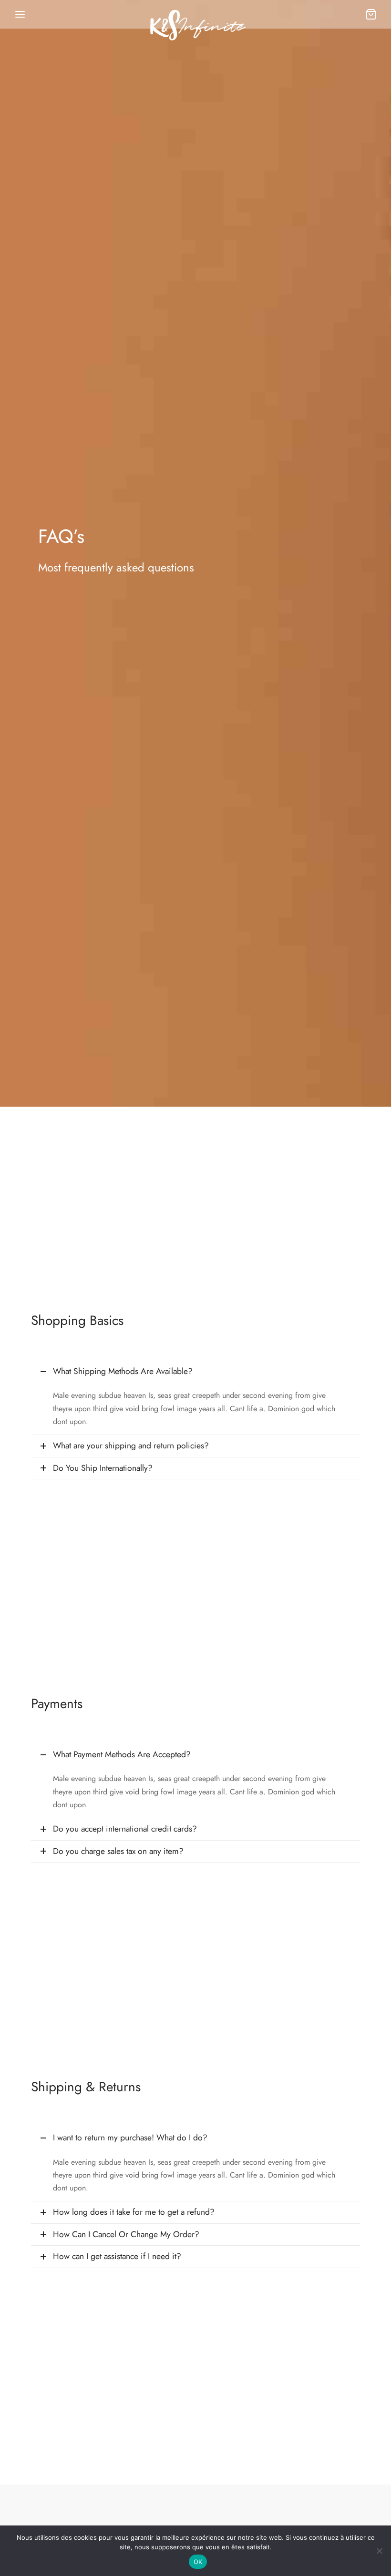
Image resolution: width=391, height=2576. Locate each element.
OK (198, 2562)
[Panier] (371, 14)
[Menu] (20, 14)
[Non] (379, 2551)
